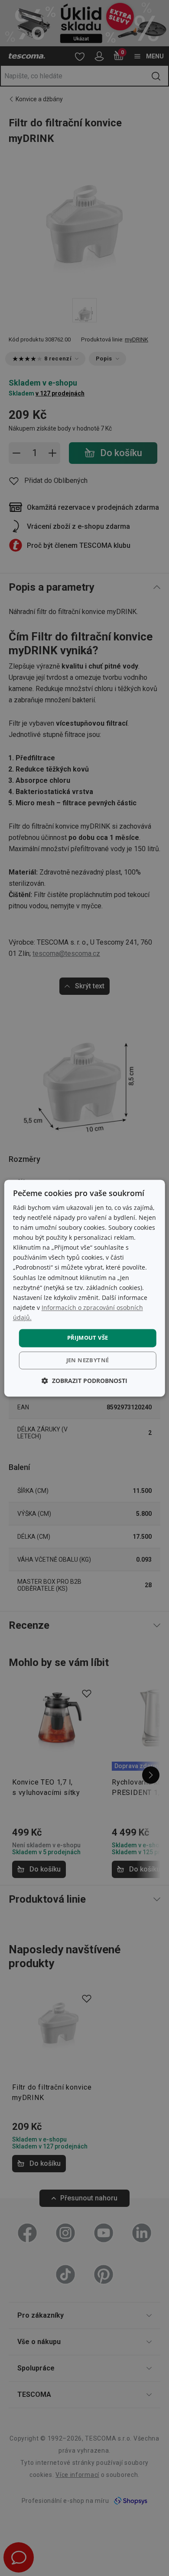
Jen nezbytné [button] (88, 1360)
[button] (84, 1381)
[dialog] (85, 1288)
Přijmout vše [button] (88, 1338)
